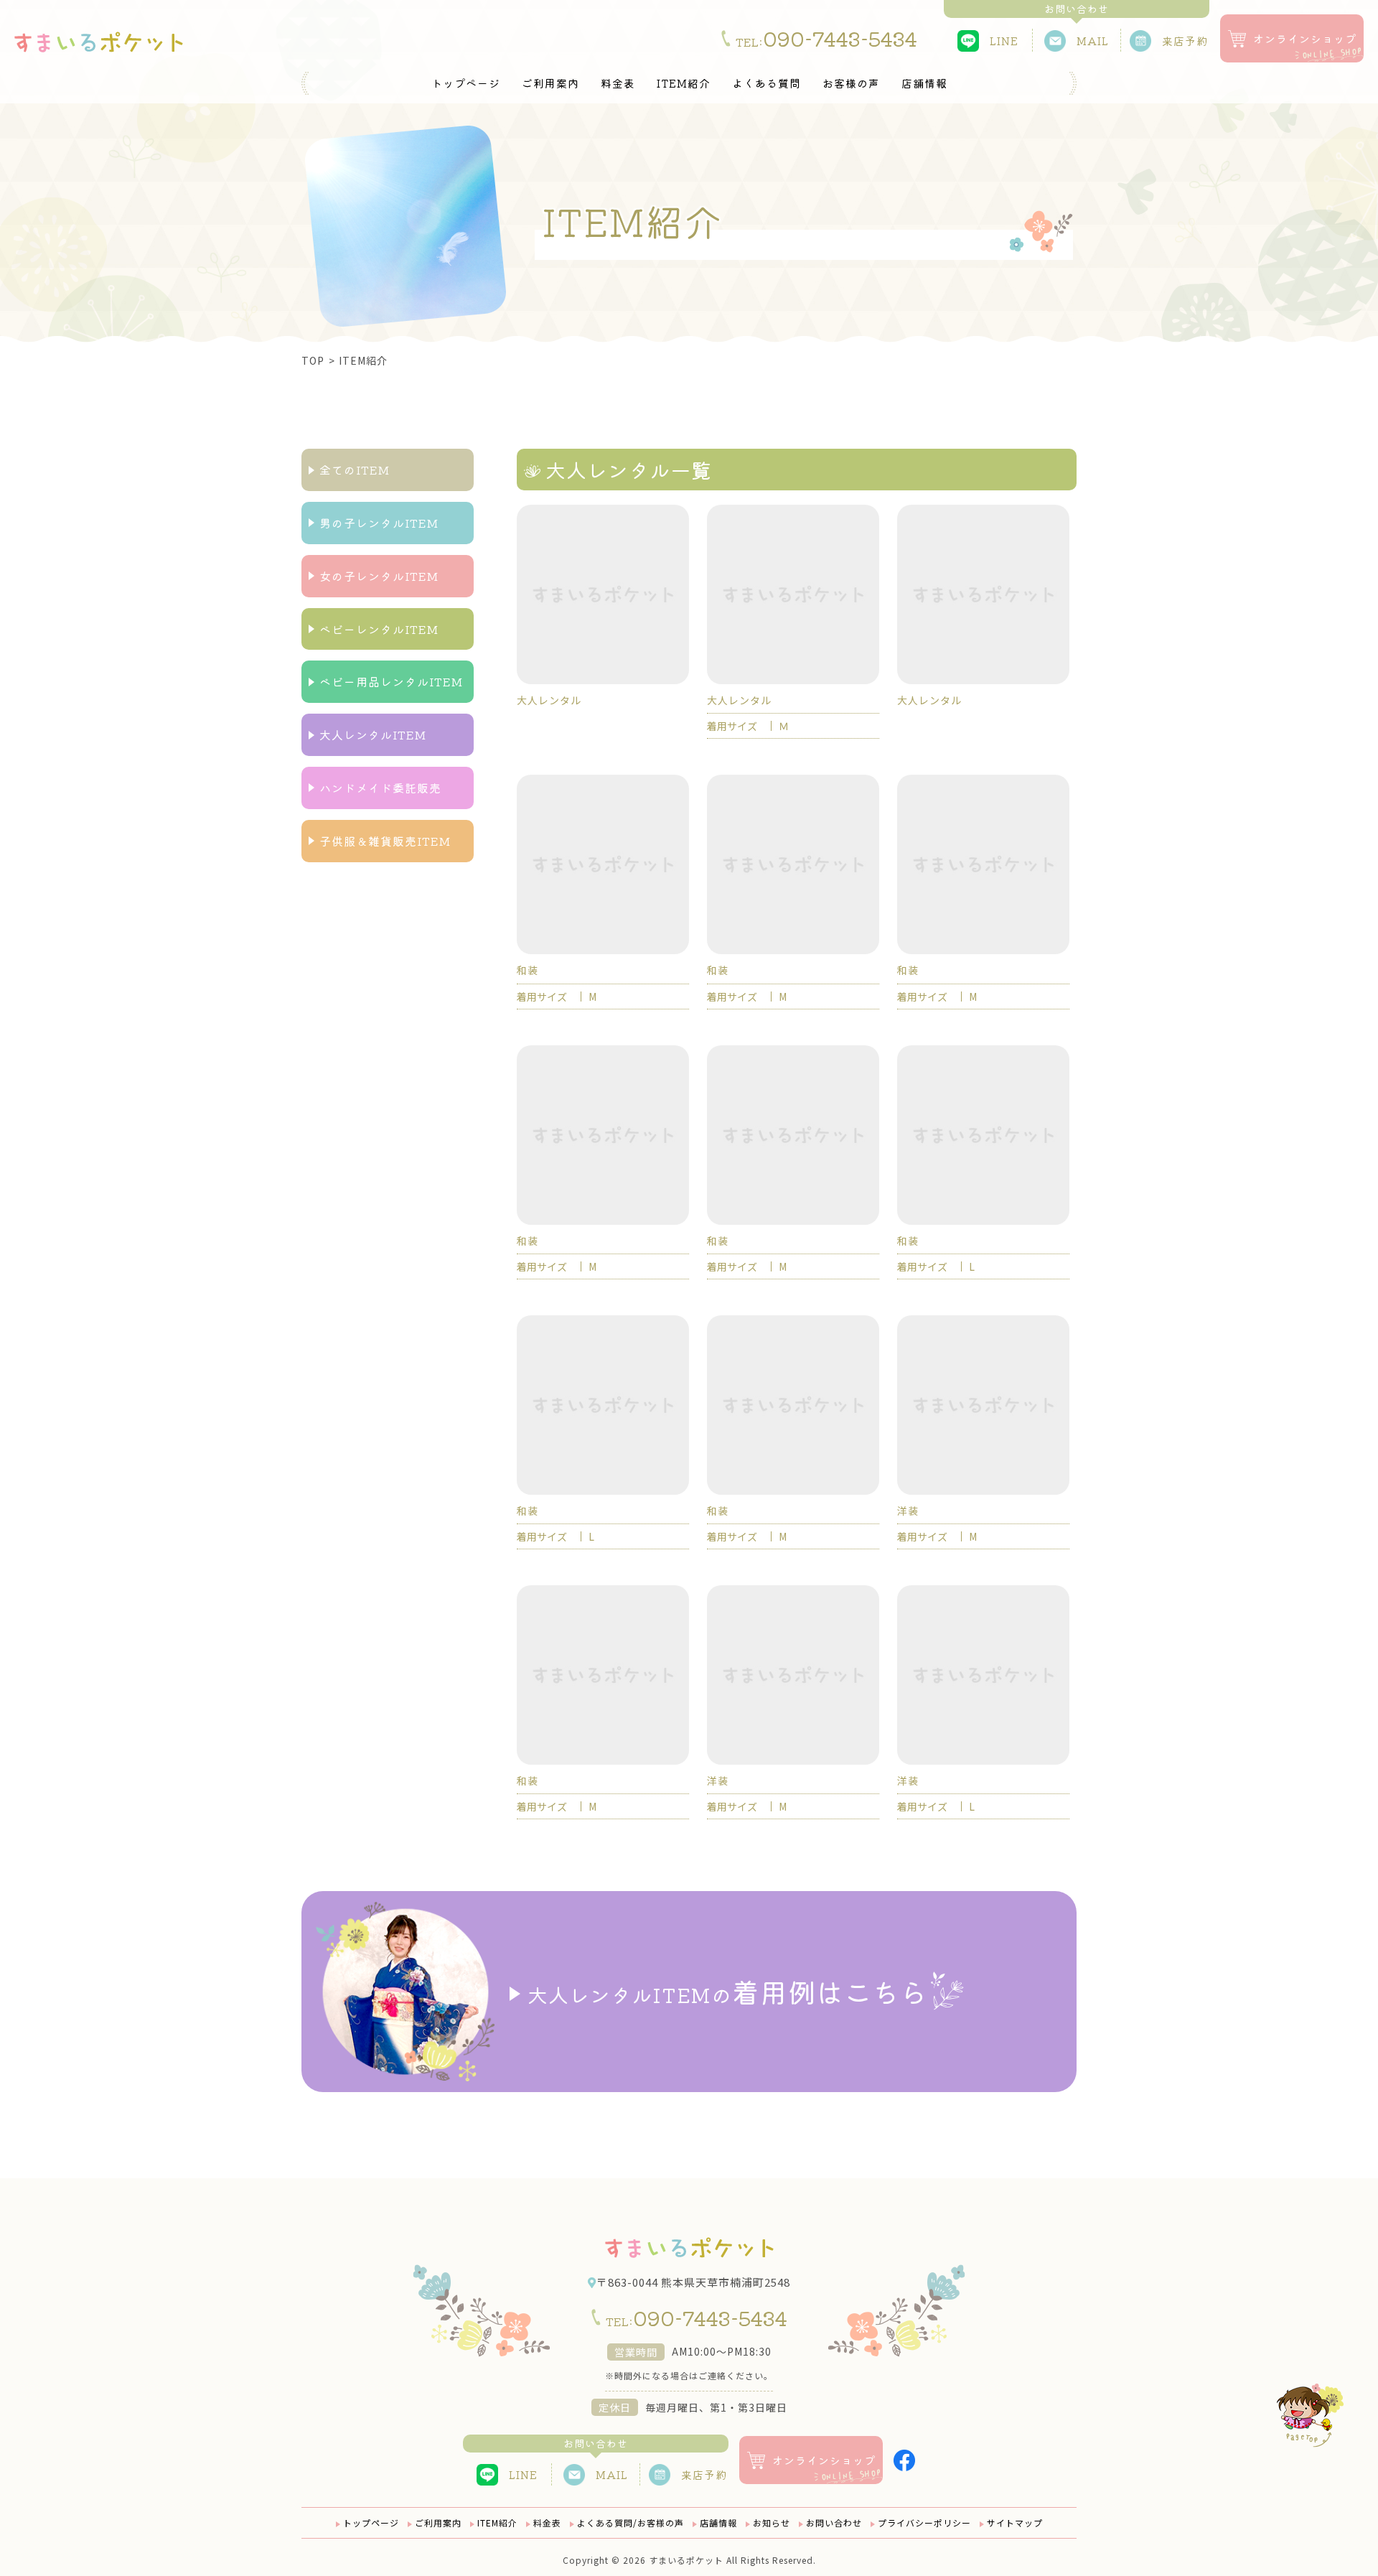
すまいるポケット (686, 2560)
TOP (313, 360)
